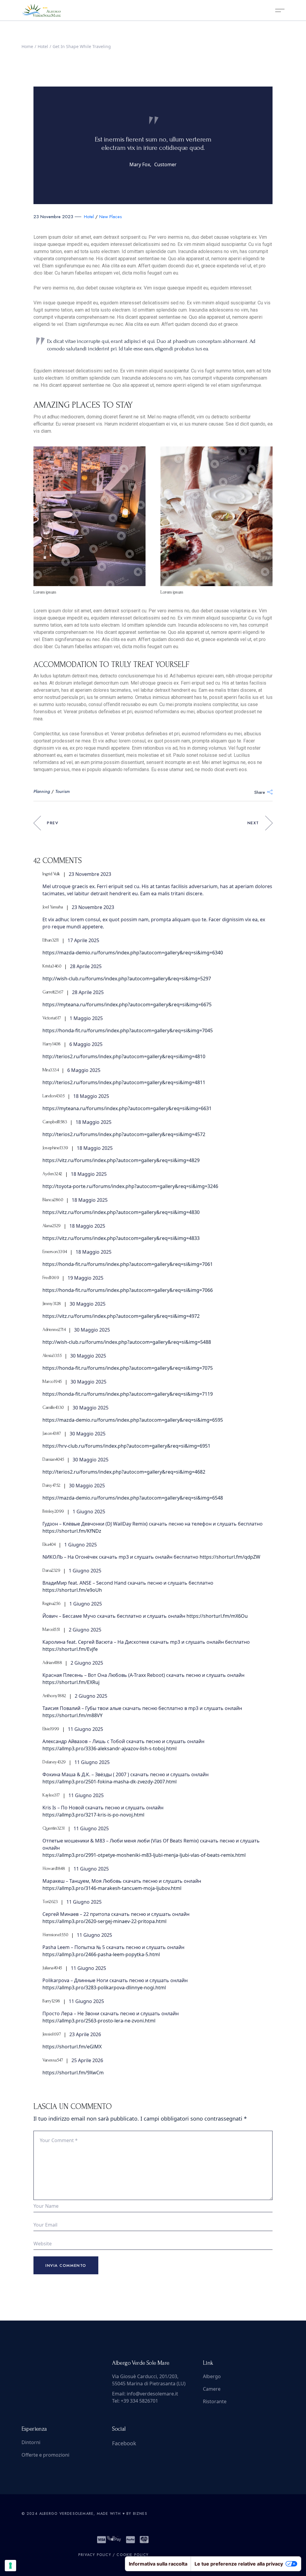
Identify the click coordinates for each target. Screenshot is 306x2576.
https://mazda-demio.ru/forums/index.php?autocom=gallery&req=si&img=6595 (133, 1420)
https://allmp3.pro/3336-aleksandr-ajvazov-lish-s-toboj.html (110, 1748)
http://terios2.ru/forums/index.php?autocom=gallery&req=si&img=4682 (124, 1472)
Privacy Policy (95, 2555)
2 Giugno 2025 (85, 1630)
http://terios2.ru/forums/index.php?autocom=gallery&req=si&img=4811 (124, 1082)
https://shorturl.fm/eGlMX (72, 2047)
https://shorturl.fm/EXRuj (71, 1682)
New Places (111, 217)
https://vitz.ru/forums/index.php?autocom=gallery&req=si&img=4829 (121, 1160)
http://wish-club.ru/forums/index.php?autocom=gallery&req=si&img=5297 (127, 979)
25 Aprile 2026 (87, 2060)
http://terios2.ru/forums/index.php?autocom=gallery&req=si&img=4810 (124, 1056)
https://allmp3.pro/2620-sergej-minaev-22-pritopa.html (104, 1921)
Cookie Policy (133, 2555)
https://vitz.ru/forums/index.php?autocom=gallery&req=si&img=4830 (121, 1212)
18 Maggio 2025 (91, 1096)
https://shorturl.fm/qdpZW (230, 1557)
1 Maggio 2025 (86, 1018)
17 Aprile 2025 (83, 940)
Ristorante (215, 2401)
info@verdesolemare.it (152, 2394)
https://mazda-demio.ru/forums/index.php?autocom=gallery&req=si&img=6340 (133, 953)
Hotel (43, 46)
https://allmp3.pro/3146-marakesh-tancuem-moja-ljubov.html (112, 1888)
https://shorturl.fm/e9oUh (72, 1590)
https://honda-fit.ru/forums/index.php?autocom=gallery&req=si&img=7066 (128, 1290)
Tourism (62, 791)
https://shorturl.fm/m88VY (72, 1715)
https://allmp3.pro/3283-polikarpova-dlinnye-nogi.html (104, 1988)
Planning (42, 791)
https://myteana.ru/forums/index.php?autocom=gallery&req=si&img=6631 (127, 1108)
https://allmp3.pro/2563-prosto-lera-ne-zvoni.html (99, 2021)
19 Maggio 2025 (85, 1278)
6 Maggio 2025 (86, 1044)
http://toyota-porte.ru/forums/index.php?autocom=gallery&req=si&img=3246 (130, 1186)
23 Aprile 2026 (85, 2034)
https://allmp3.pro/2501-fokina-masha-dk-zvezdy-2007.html (110, 1782)
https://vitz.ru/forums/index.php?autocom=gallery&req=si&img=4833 (121, 1238)
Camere (212, 2389)
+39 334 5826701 (139, 2401)
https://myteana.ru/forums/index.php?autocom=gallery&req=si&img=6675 (127, 1004)
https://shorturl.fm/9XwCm (73, 2073)
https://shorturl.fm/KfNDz (72, 1531)
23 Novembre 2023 (53, 217)
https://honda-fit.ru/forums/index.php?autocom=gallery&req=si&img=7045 (128, 1030)
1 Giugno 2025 (89, 1512)
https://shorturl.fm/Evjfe (70, 1649)
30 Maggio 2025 (88, 1304)
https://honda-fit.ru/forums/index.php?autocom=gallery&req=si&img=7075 (128, 1368)
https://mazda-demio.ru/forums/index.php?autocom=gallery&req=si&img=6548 (133, 1498)
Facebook (124, 2443)
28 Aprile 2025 (86, 966)
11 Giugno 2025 (85, 1729)
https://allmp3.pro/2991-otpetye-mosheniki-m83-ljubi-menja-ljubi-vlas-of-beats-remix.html (144, 1855)
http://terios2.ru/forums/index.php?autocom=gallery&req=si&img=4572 (124, 1134)
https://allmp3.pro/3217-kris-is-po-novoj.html (93, 1815)
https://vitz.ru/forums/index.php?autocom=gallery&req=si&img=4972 (121, 1316)
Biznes (140, 2514)
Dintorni (31, 2442)
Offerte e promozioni (45, 2455)
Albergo (212, 2376)
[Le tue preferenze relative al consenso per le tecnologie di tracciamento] (10, 2566)
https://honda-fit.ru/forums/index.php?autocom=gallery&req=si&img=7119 (128, 1394)
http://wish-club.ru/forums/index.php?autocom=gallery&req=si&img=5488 (127, 1342)
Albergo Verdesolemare (66, 2514)
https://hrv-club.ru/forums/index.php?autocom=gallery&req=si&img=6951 (126, 1446)
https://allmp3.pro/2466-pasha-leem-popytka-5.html (101, 1954)
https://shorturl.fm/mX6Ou (217, 1616)
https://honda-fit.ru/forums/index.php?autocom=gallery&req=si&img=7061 (128, 1264)
